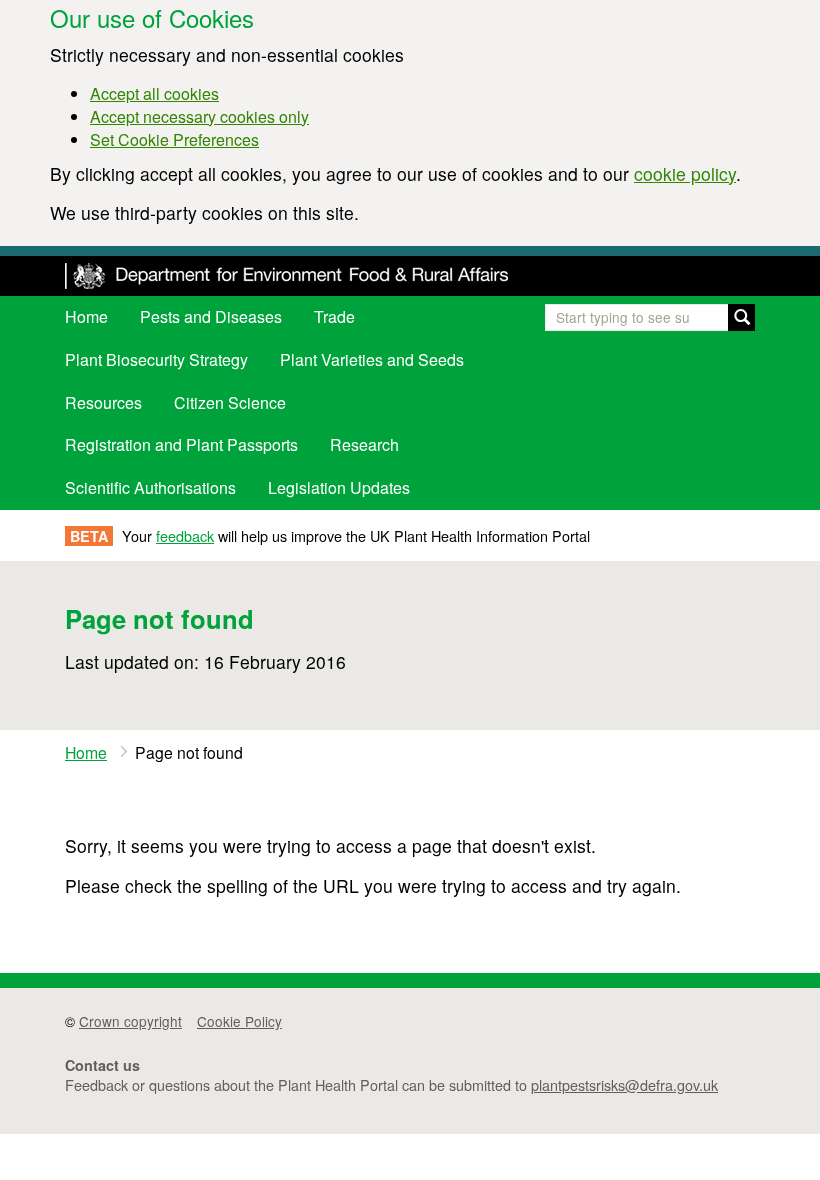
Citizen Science (230, 402)
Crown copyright (130, 1021)
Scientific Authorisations (150, 487)
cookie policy (685, 173)
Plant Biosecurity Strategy (156, 359)
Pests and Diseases (211, 316)
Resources (103, 402)
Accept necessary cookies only (199, 116)
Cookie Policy (239, 1021)
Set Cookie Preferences (174, 139)
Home (86, 316)
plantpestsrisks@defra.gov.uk (624, 1084)
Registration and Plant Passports (181, 444)
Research (364, 444)
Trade (334, 316)
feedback (185, 535)
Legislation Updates (339, 487)
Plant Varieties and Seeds (372, 359)
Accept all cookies (154, 93)
